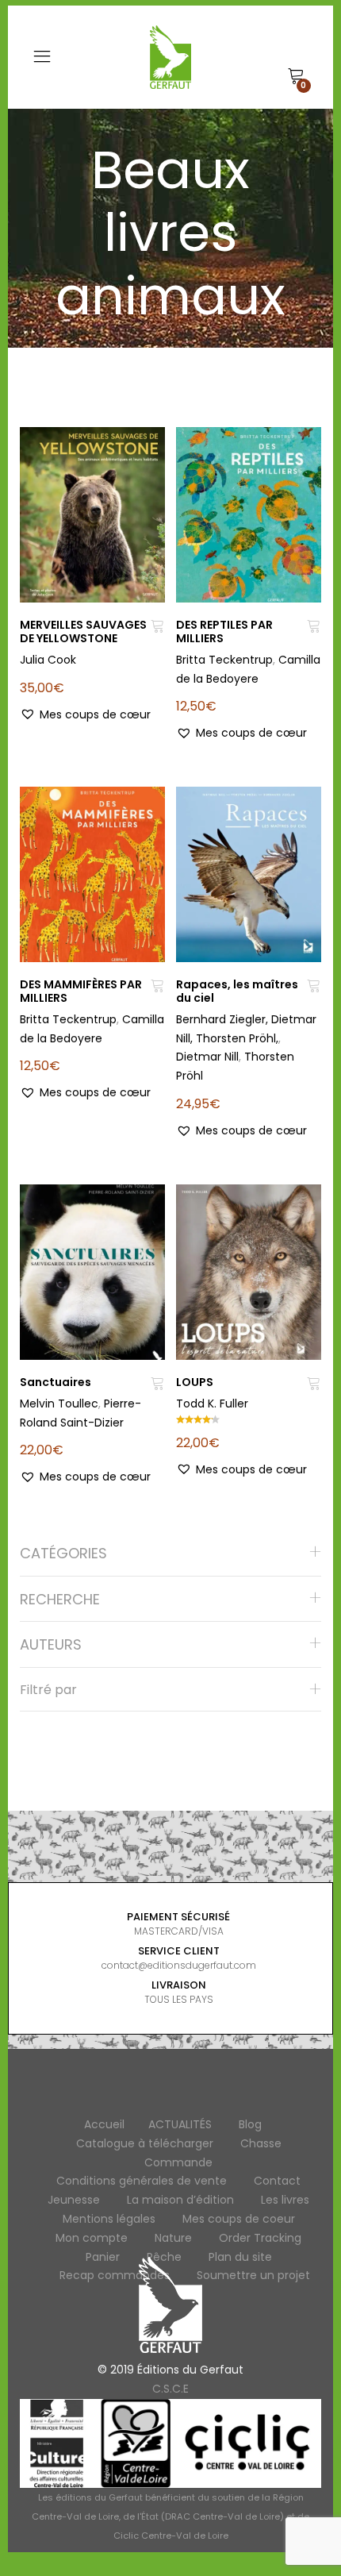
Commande (178, 2162)
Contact (277, 2181)
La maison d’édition (180, 2200)
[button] (85, 715)
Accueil (104, 2124)
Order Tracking (260, 2238)
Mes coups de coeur (239, 2219)
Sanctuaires (56, 1382)
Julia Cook (48, 660)
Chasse (261, 2143)
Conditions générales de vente (142, 2181)
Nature (173, 2238)
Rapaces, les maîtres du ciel (237, 991)
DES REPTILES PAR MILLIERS (224, 631)
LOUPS (195, 1382)
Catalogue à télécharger (145, 2143)
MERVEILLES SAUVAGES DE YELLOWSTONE (83, 631)
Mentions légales (109, 2219)
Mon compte (92, 2238)
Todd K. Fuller (212, 1404)
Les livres (285, 2200)
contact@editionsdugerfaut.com (179, 1965)
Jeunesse (74, 2200)
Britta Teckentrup (224, 660)
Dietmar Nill (207, 1057)
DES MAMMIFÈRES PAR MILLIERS (81, 991)
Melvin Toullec (59, 1404)
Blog (250, 2124)
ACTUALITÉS (180, 2124)
